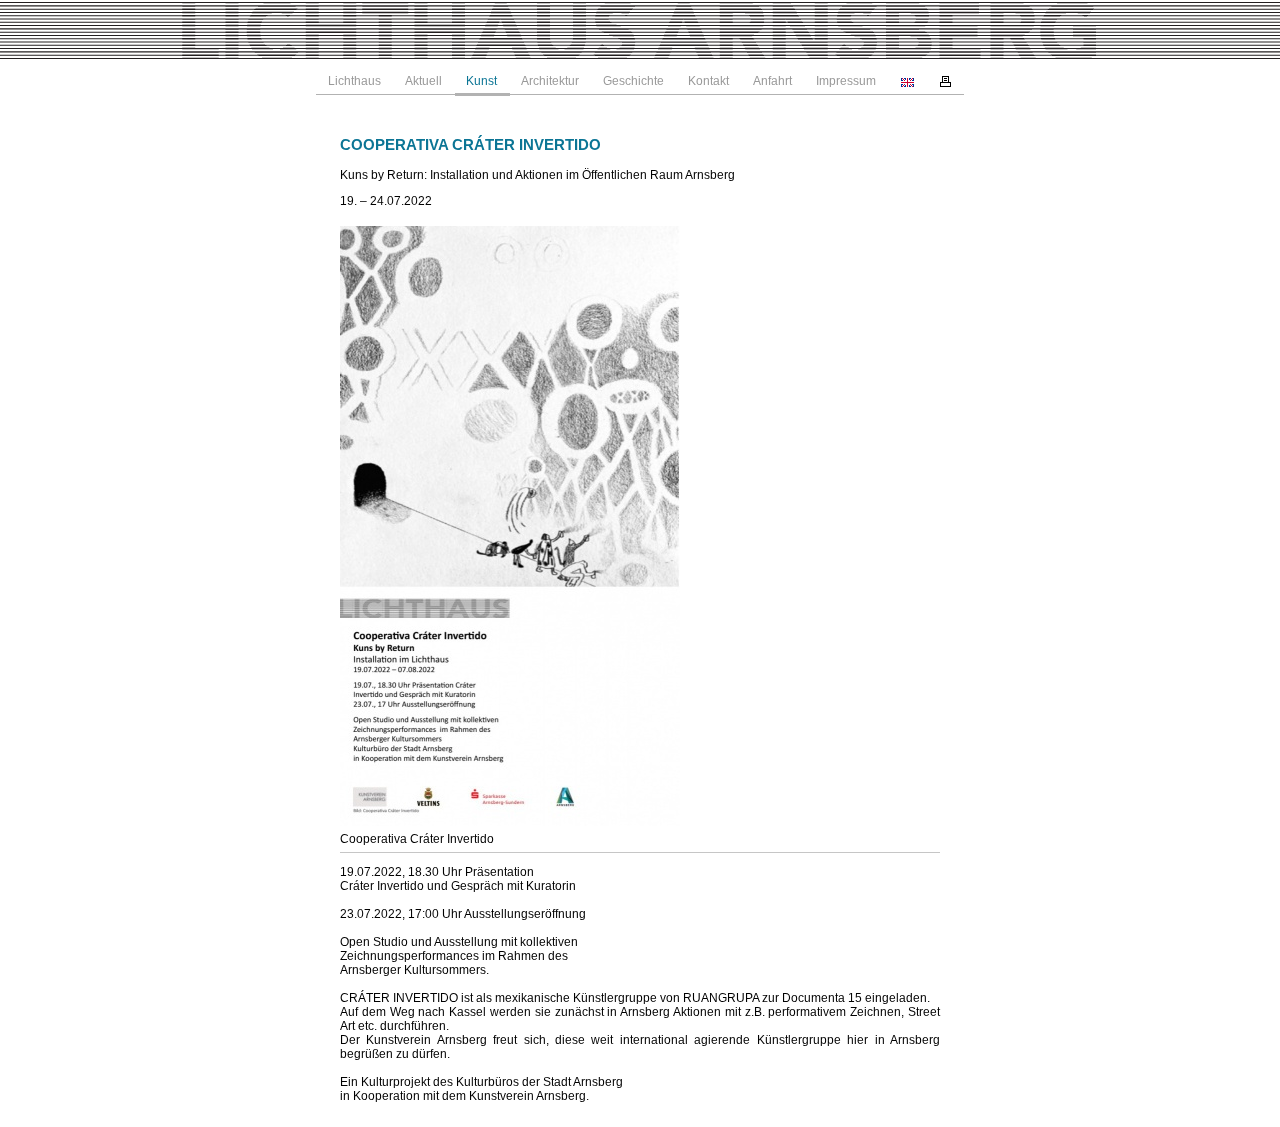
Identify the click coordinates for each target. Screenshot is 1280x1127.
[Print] (945, 81)
